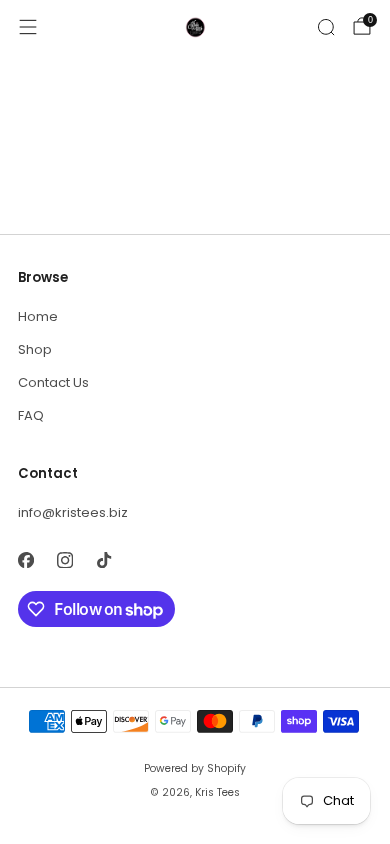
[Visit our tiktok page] (103, 559)
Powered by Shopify (195, 768)
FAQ (31, 415)
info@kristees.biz (73, 512)
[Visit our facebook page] (25, 559)
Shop (35, 349)
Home (38, 316)
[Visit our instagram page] (64, 559)
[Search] (326, 27)
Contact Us (53, 382)
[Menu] (28, 27)
